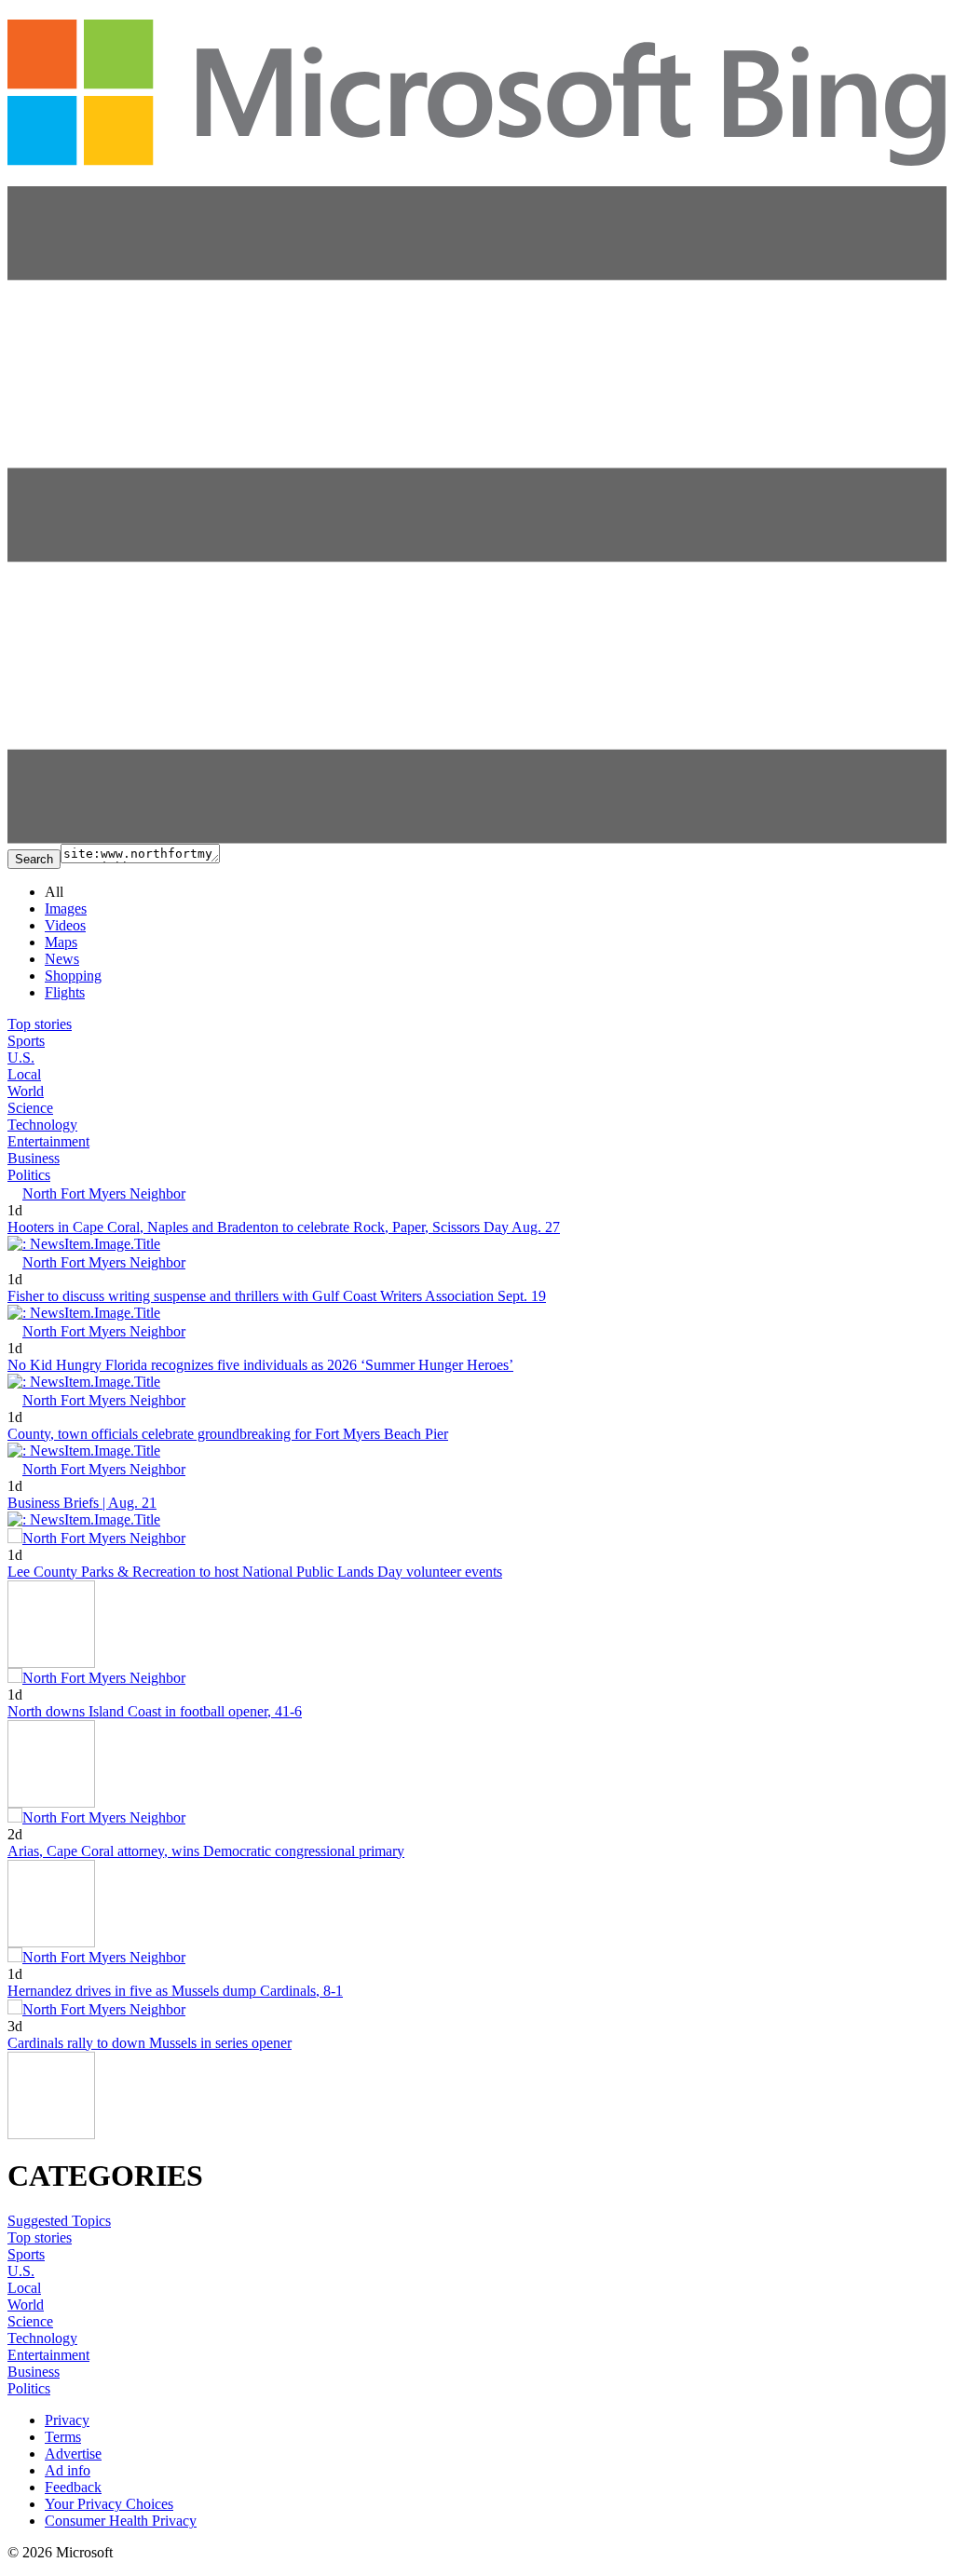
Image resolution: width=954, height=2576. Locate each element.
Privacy (67, 2420)
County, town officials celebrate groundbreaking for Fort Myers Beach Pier (228, 1434)
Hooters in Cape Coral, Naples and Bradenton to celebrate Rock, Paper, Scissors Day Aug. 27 (284, 1227)
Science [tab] (30, 1108)
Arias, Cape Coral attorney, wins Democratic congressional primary (206, 1851)
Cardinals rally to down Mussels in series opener (150, 2043)
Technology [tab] (42, 1125)
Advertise (73, 2454)
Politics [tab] (29, 1175)
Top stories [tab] (40, 1024)
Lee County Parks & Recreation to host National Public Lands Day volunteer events (255, 1572)
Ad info (68, 2470)
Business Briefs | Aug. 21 (82, 1503)
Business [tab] (34, 1158)
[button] (477, 839)
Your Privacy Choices (109, 2504)
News (62, 959)
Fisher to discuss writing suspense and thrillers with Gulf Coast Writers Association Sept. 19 (277, 1296)
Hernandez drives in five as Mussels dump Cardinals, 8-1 (175, 1991)
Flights (65, 992)
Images (66, 908)
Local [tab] (24, 1074)
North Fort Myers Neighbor (104, 1193)
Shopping (73, 976)
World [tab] (26, 1091)
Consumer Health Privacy (121, 2521)
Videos (65, 925)
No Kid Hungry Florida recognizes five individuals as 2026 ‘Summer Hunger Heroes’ (260, 1365)
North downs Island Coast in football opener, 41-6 (155, 1711)
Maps (61, 942)
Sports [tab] (26, 1041)
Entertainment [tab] (48, 1141)
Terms (63, 2437)
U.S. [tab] (21, 1058)
